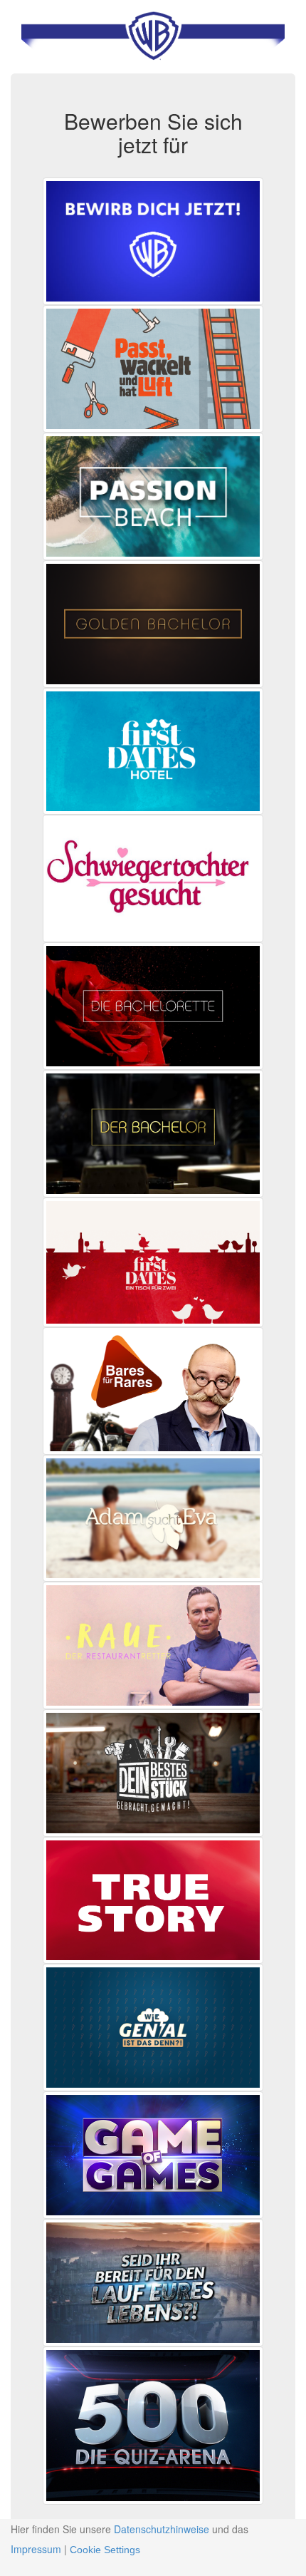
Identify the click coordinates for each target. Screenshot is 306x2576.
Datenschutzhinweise (162, 2529)
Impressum (36, 2549)
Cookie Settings (105, 2550)
